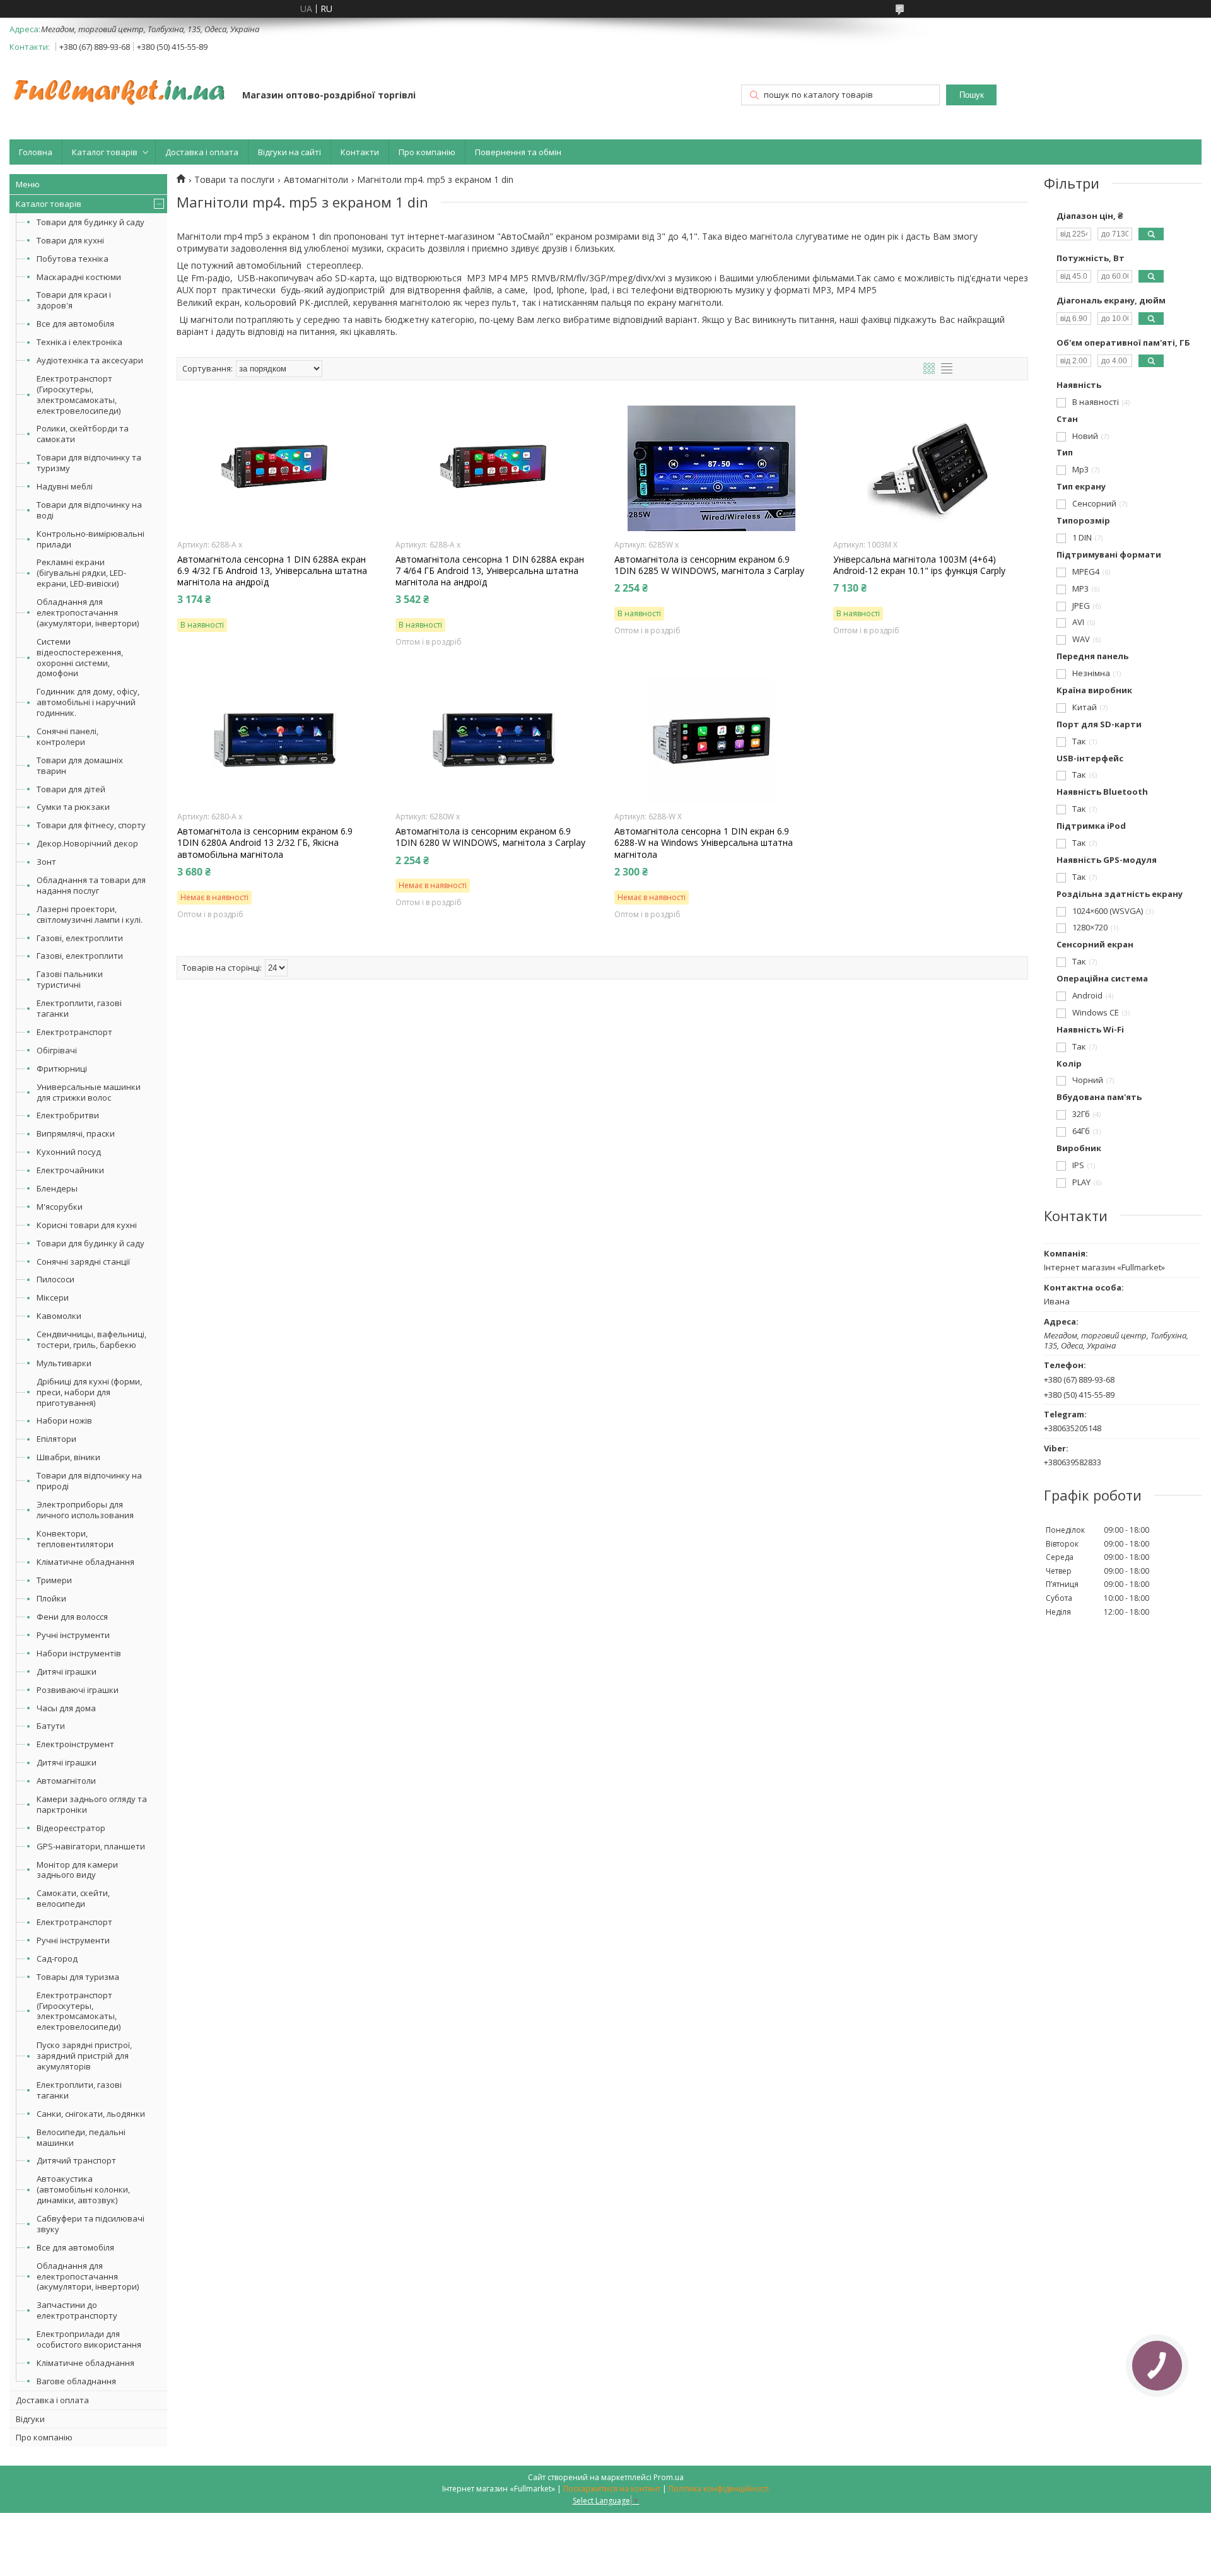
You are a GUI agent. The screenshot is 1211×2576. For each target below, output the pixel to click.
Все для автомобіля (75, 324)
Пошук (972, 95)
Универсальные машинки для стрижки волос (89, 1092)
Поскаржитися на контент (612, 2489)
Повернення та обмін (518, 152)
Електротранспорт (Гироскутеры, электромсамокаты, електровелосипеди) (79, 395)
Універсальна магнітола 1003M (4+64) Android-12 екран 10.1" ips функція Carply (919, 565)
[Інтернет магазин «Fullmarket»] (120, 86)
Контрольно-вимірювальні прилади (91, 539)
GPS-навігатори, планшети (91, 1846)
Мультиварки (64, 1363)
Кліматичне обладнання (85, 1562)
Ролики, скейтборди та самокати (83, 434)
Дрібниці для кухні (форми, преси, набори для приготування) (89, 1392)
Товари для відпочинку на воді (89, 510)
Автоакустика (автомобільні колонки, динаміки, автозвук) (83, 2189)
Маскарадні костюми (79, 277)
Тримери (54, 1580)
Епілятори (56, 1439)
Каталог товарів (105, 152)
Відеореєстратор (71, 1828)
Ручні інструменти (73, 1635)
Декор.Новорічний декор (87, 843)
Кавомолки (59, 1316)
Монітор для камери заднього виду (77, 1870)
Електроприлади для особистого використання (89, 2339)
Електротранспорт (74, 1032)
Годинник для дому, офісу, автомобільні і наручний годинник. (88, 702)
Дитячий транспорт (76, 2160)
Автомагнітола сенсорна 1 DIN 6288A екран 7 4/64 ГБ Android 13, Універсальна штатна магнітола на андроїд (490, 571)
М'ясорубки (60, 1207)
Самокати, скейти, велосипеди (73, 1898)
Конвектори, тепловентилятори (75, 1539)
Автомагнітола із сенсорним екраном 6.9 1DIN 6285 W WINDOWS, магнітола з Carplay (709, 565)
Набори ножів (64, 1420)
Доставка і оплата (202, 152)
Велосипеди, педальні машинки (81, 2137)
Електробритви (68, 1115)
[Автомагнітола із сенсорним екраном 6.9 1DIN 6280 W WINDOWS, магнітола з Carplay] (493, 741)
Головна (36, 152)
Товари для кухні (70, 240)
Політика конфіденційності (719, 2489)
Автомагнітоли (66, 1781)
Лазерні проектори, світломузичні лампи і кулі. (90, 914)
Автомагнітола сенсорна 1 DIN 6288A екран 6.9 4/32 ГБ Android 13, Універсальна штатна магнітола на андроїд (272, 571)
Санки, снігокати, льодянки (91, 2114)
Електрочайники (70, 1170)
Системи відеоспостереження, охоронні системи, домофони (80, 658)
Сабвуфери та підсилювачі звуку (91, 2224)
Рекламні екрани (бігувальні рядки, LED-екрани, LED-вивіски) (81, 573)
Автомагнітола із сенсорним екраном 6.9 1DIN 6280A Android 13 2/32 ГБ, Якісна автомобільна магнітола (265, 843)
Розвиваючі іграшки (78, 1690)
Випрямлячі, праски (76, 1133)
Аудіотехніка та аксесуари (90, 360)
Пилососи (56, 1279)
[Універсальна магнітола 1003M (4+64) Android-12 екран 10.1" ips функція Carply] (931, 469)
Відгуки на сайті (290, 152)
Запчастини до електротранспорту (77, 2310)
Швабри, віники (68, 1457)
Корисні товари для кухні (87, 1225)
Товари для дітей (71, 789)
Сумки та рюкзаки (73, 807)
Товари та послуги (234, 180)
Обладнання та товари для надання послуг (91, 885)
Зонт (46, 862)
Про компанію (427, 152)
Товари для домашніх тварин (80, 765)
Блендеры (57, 1188)
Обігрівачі (57, 1050)
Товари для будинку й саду (91, 222)
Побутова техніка (73, 259)
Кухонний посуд (69, 1152)
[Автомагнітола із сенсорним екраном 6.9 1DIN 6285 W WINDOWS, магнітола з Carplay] (712, 469)
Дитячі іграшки (67, 1671)
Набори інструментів (79, 1653)
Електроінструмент (75, 1744)
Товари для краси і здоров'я (74, 300)
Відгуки (30, 2419)
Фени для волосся (72, 1617)
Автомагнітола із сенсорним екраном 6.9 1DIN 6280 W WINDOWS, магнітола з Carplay (490, 837)
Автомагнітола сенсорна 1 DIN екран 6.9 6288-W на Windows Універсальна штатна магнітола (704, 843)
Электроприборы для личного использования (85, 1510)
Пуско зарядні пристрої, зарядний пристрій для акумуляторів (84, 2056)
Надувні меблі (65, 486)
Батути (51, 1726)
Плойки (51, 1598)
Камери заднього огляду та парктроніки (92, 1804)
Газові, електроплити (80, 938)
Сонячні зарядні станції (83, 1262)
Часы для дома (66, 1708)
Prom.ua (669, 2477)
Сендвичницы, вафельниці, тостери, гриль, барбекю (91, 1339)
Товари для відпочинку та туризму (89, 463)
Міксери (53, 1297)
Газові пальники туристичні (70, 979)
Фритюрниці (62, 1068)
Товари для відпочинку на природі (89, 1481)
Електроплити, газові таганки (79, 1008)
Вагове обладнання (76, 2381)
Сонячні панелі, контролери (67, 736)
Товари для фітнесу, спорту (91, 825)
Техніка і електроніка (79, 342)
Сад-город (57, 1958)
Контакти (360, 152)
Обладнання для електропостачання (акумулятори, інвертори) (88, 612)
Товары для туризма (78, 1977)
